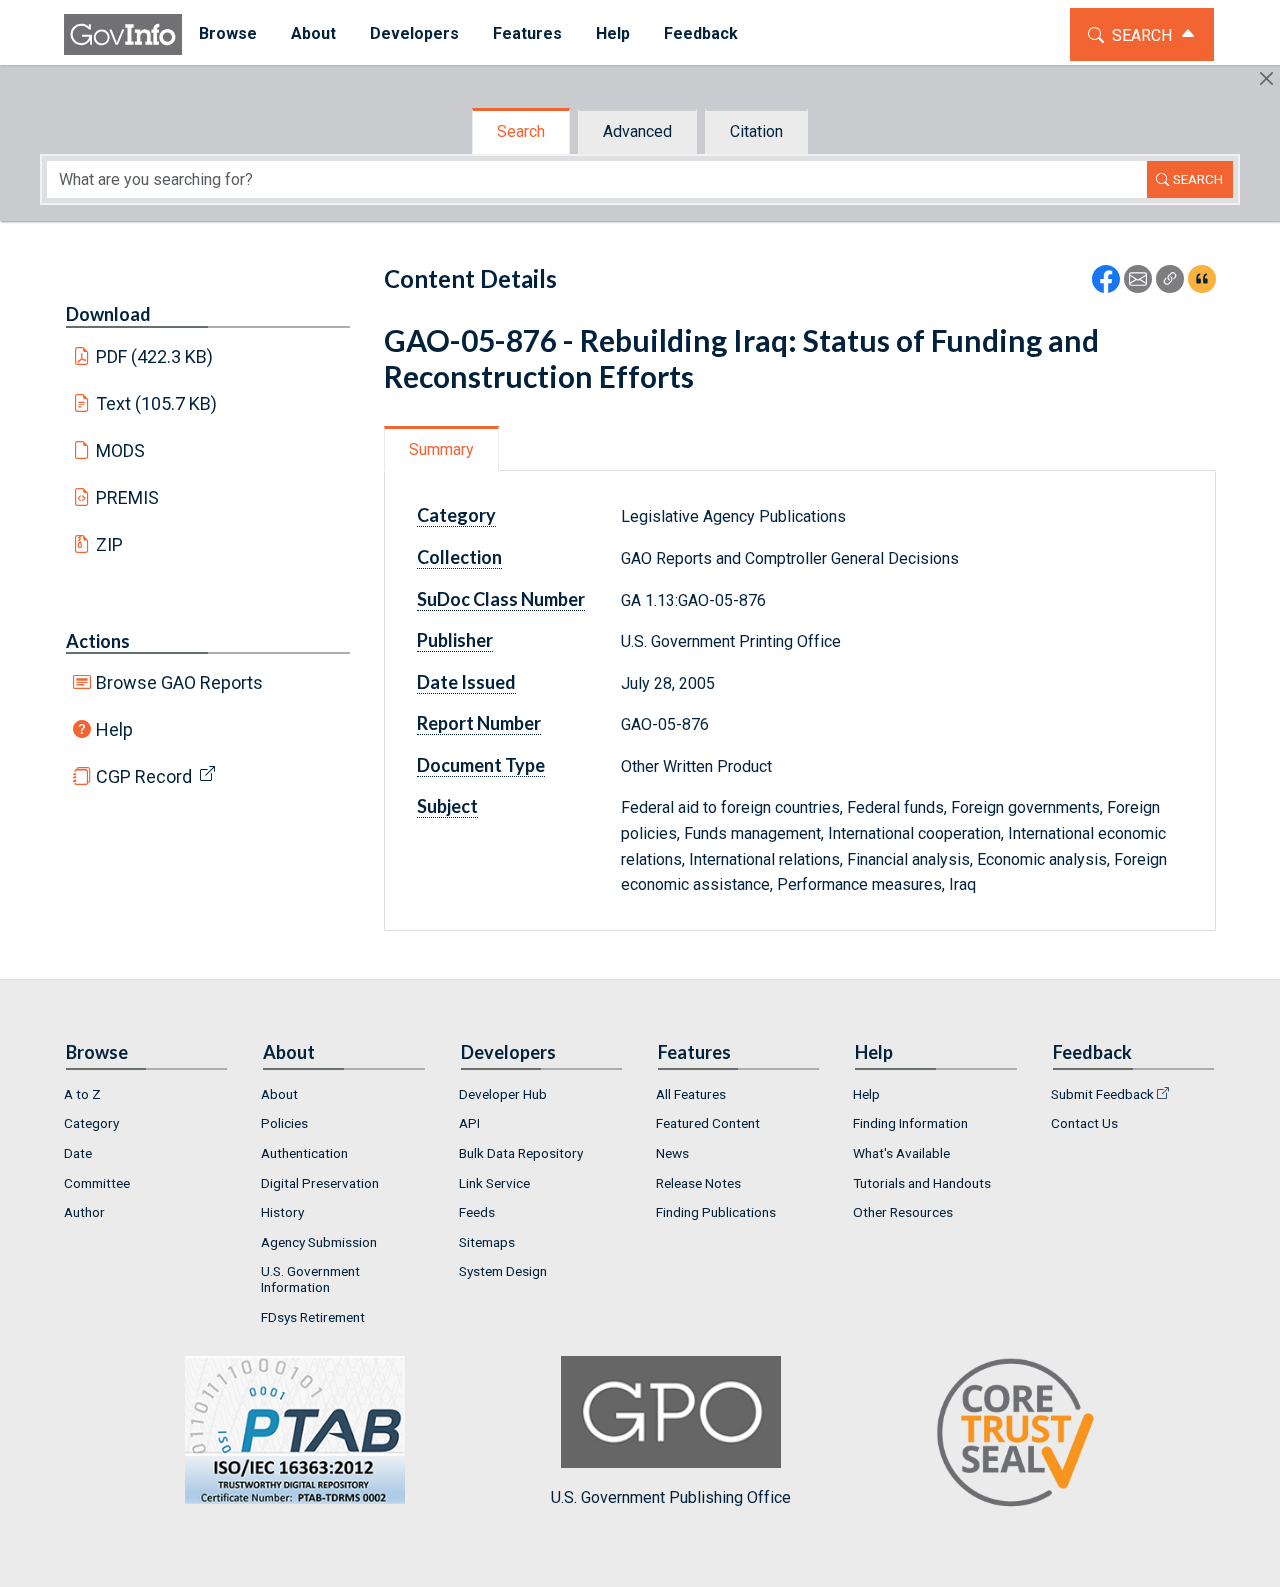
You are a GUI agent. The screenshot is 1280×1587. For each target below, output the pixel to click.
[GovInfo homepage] (123, 34)
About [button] (313, 33)
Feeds (477, 1212)
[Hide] (1266, 78)
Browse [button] (228, 33)
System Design (503, 1271)
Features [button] (527, 33)
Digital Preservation (320, 1183)
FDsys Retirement (313, 1317)
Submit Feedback (1102, 1094)
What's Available (901, 1153)
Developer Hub (503, 1094)
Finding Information (910, 1123)
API (469, 1123)
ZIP (109, 544)
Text (157, 403)
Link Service (494, 1183)
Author (84, 1212)
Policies (284, 1123)
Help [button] (613, 33)
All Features (691, 1094)
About (279, 1094)
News (672, 1153)
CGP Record (144, 776)
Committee (97, 1183)
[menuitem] (228, 34)
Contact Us (1084, 1123)
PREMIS (127, 497)
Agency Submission (319, 1242)
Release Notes (698, 1183)
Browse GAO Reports (179, 682)
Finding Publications (716, 1212)
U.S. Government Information (310, 1279)
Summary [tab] (441, 449)
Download (108, 314)
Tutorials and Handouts (922, 1183)
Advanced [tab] (637, 131)
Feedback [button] (701, 33)
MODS (120, 450)
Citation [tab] (756, 131)
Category (91, 1123)
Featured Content (708, 1123)
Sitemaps (487, 1242)
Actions (98, 641)
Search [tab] (521, 131)
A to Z (82, 1094)
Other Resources (903, 1212)
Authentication (304, 1153)
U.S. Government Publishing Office (671, 1497)
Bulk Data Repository (521, 1153)
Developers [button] (414, 33)
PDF (155, 356)
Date (78, 1153)
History (282, 1212)
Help (114, 729)
